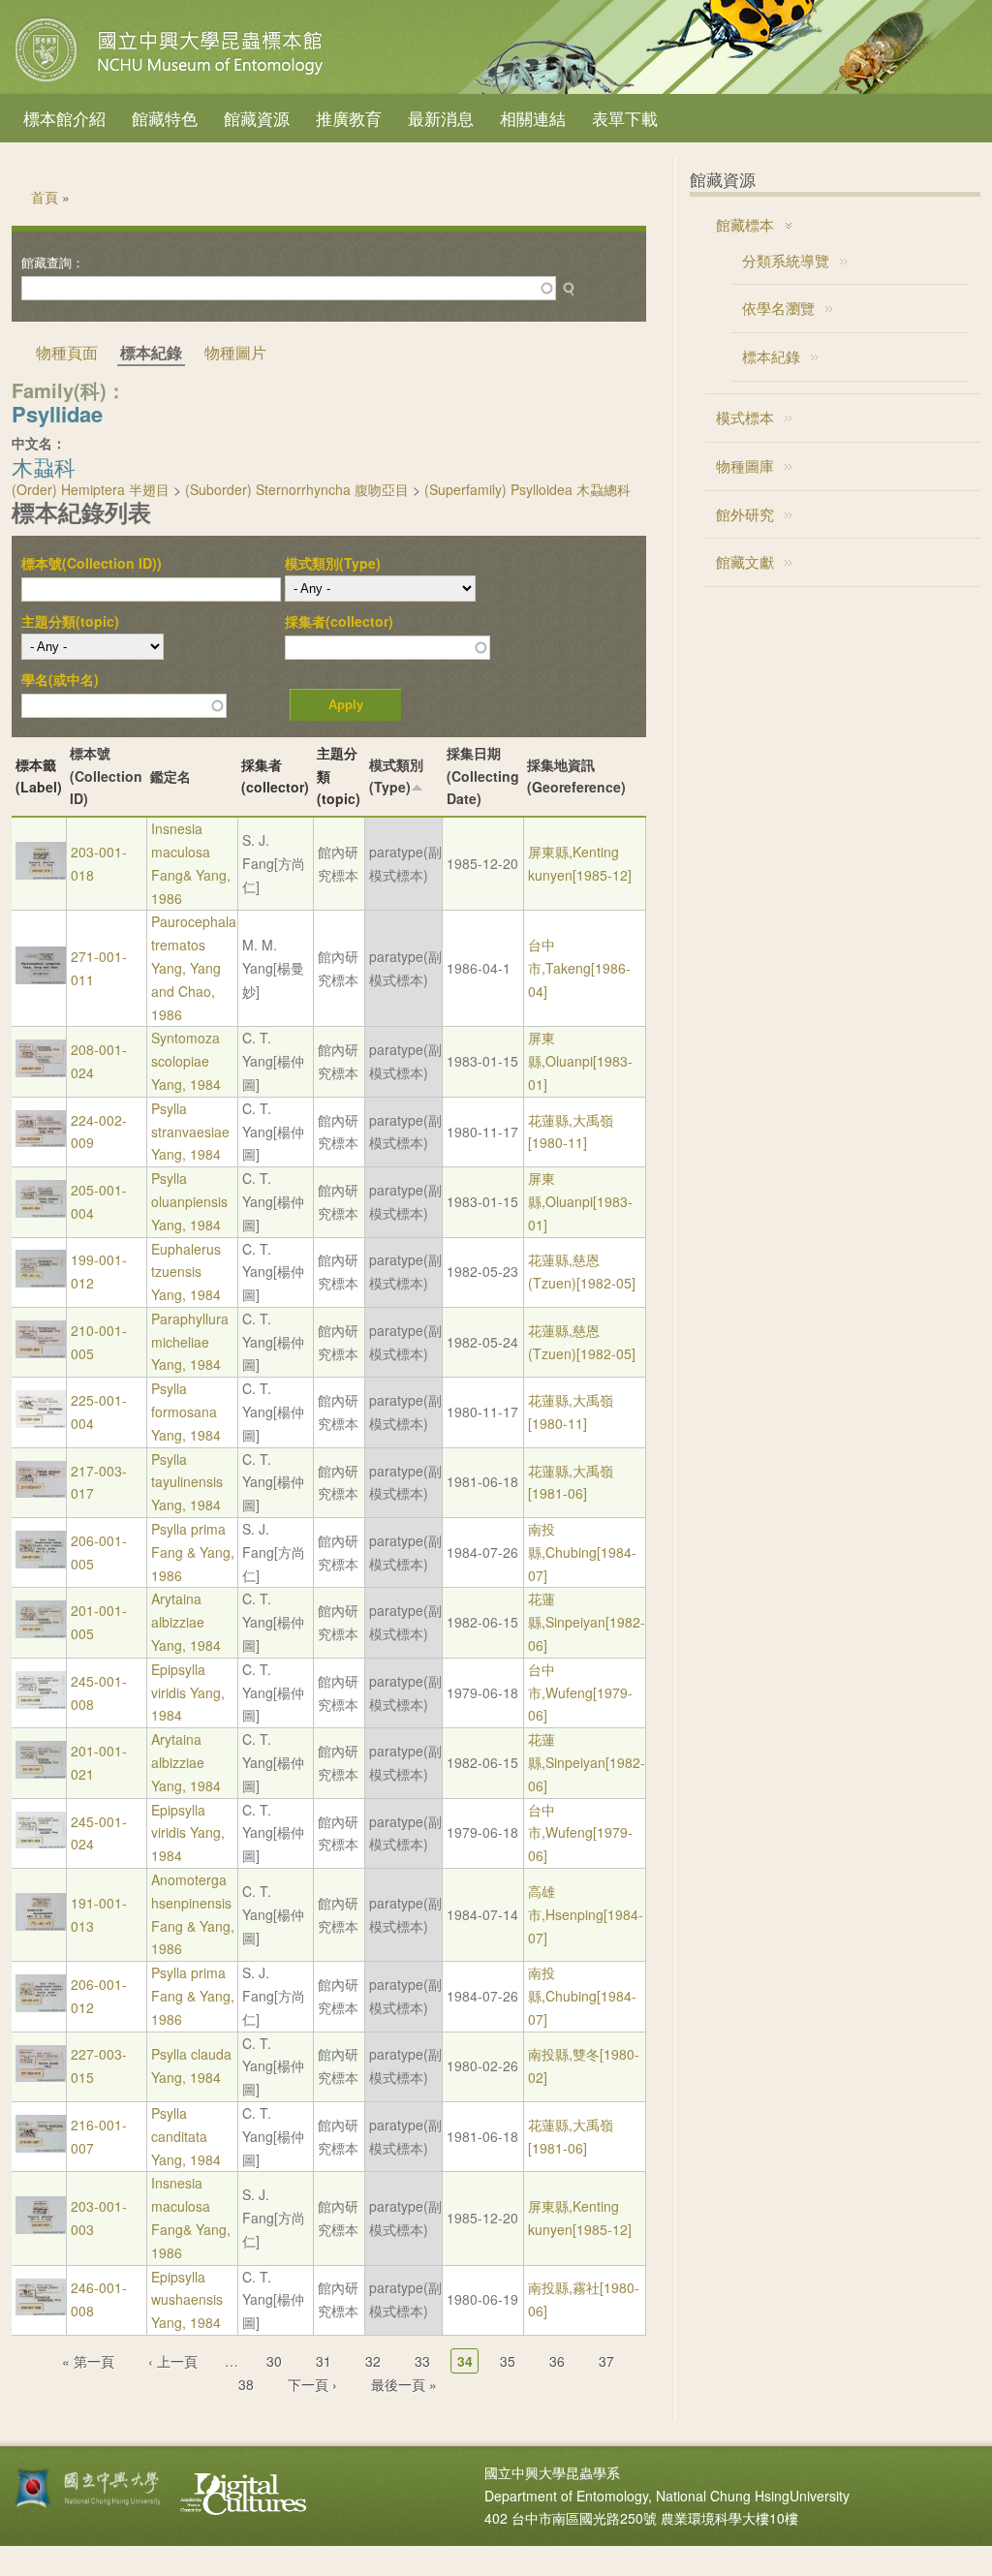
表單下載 (625, 118)
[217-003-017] (41, 1492)
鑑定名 (170, 776)
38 (246, 2384)
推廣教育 (349, 118)
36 (557, 2361)
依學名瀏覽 (778, 308)
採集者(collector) (339, 621)
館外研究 (745, 514)
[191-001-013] (41, 1925)
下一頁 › (312, 2384)
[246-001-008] (41, 2310)
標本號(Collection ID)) (92, 563)
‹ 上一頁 (173, 2361)
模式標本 (745, 417)
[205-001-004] (41, 1212)
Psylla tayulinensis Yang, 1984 (187, 1482)
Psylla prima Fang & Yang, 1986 (193, 1552)
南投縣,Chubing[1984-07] (582, 1552)
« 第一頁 (88, 2361)
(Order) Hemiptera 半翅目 (91, 489)
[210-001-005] (41, 1352)
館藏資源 (257, 118)
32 (373, 2361)
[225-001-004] (41, 1422)
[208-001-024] (41, 1071)
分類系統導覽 (786, 260)
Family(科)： (69, 390)
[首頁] (171, 81)
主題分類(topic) (70, 621)
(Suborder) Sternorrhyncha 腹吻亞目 (297, 489)
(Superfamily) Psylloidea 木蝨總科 (527, 489)
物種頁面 (67, 352)
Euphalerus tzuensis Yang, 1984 (186, 1272)
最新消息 (441, 118)
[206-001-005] (41, 1563)
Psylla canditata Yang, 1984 (186, 2136)
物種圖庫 (745, 466)
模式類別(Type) (333, 563)
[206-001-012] (41, 2006)
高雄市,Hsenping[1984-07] (586, 1914)
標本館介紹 (64, 118)
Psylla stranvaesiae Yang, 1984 (190, 1132)
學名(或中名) (60, 679)
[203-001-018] (41, 874)
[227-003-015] (41, 2076)
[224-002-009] (41, 1141)
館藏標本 (745, 224)
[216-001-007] (41, 2147)
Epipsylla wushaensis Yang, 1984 (187, 2300)
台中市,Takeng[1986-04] (579, 968)
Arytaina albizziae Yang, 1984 (186, 1622)
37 (606, 2361)
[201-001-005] (41, 1632)
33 (422, 2361)
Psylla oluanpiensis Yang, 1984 (189, 1201)
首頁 (45, 197)
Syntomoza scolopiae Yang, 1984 (186, 1061)
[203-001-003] (41, 2228)
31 (324, 2361)
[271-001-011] (41, 978)
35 (508, 2361)
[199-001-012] (41, 1282)
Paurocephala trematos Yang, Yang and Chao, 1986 (194, 967)
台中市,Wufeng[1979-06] (580, 1692)
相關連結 (533, 118)
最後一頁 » (404, 2384)
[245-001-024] (41, 1843)
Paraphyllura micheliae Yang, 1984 (190, 1342)
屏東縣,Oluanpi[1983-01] (580, 1061)
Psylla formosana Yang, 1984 (186, 1412)
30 (274, 2361)
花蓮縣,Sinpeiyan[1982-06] (587, 1622)
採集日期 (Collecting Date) (483, 776)
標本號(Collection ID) (106, 776)
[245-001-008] (41, 1703)
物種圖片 (235, 352)
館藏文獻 (745, 561)
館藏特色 (165, 118)
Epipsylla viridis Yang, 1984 (188, 1692)
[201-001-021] (41, 1773)
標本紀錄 (771, 356)
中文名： (39, 443)
